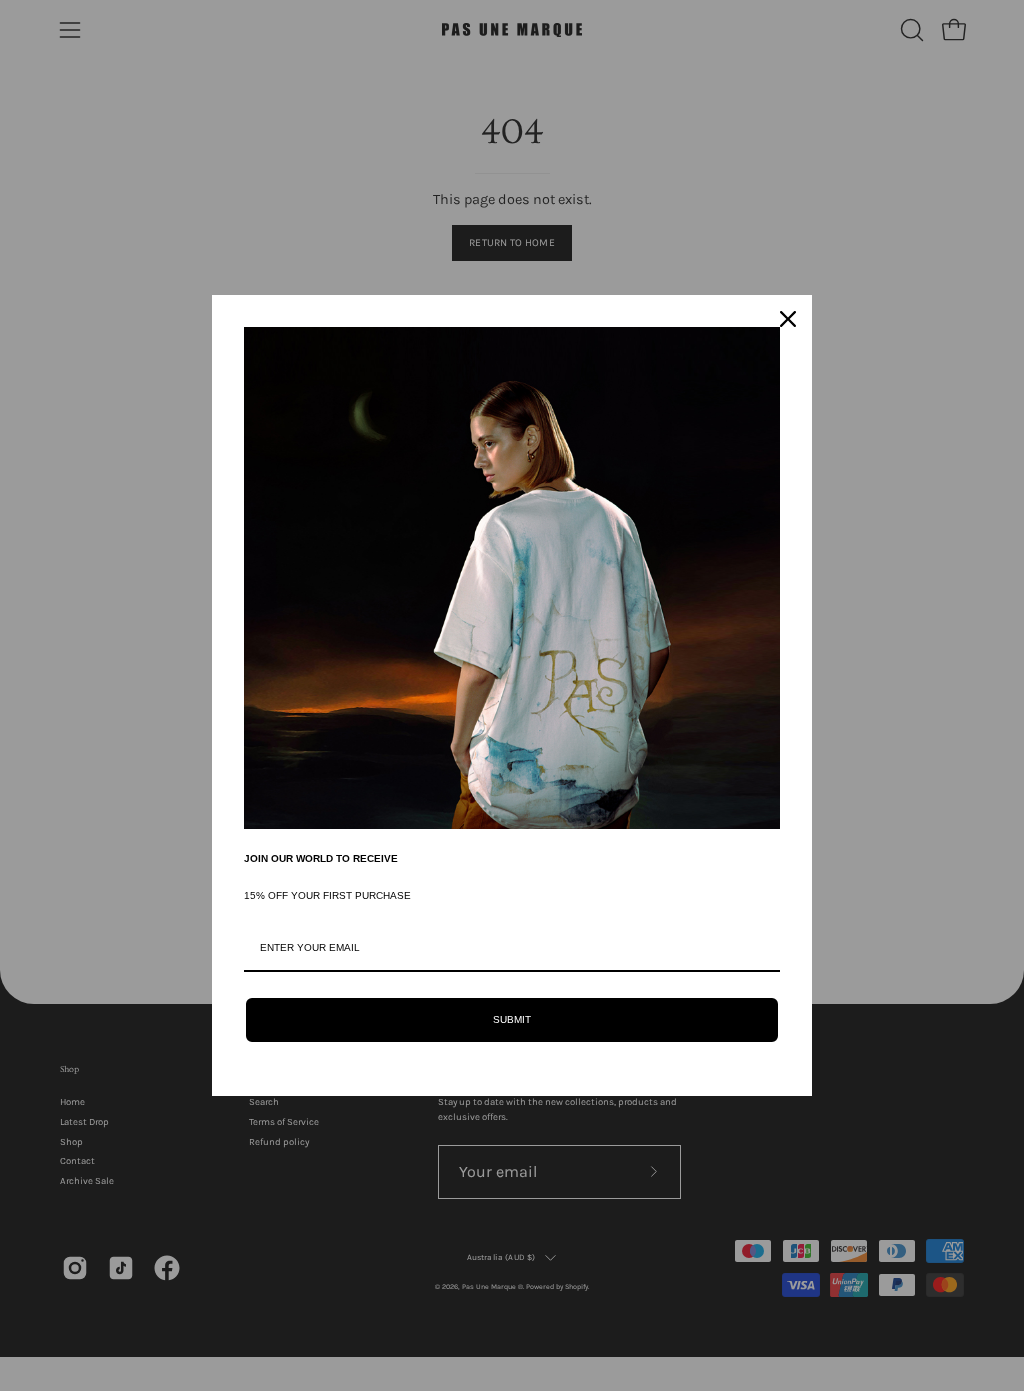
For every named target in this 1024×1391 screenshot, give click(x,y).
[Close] (788, 319)
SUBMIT (512, 1019)
